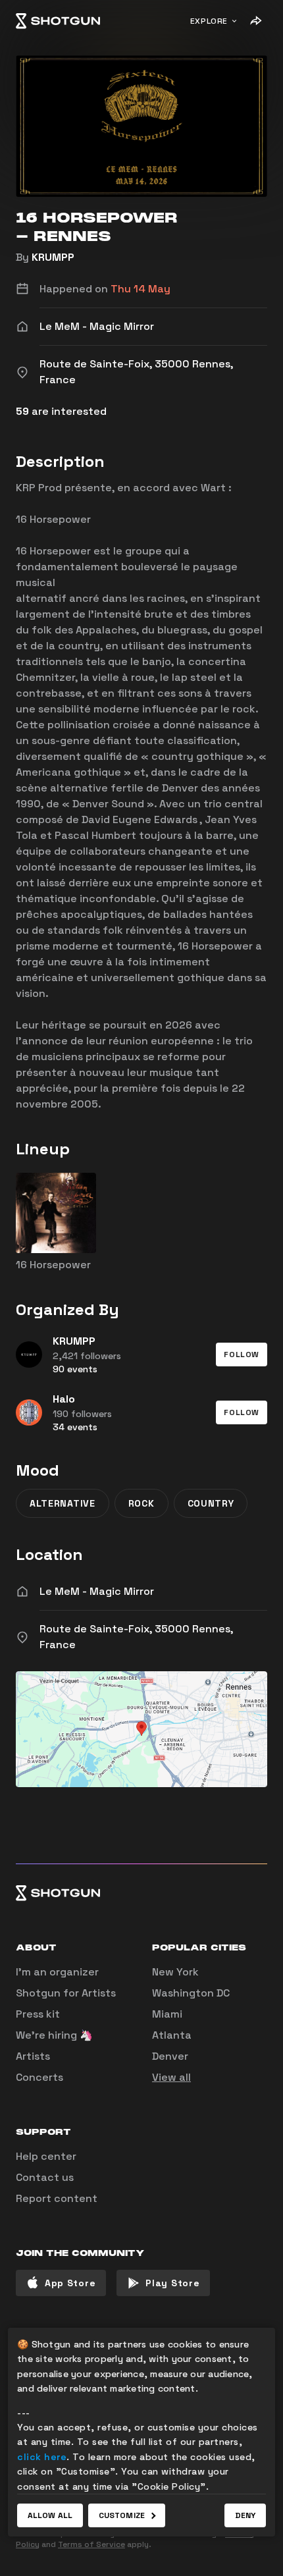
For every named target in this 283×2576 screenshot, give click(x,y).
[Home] (58, 21)
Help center (46, 2156)
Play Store (172, 2283)
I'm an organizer (57, 1972)
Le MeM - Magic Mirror (97, 1591)
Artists (33, 2056)
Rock (141, 1503)
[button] (242, 1355)
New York (175, 1972)
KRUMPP (53, 257)
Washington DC (191, 1993)
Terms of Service (91, 2544)
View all (171, 2077)
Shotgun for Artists (66, 1993)
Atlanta (172, 2035)
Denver (170, 2056)
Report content (57, 2198)
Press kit (38, 2014)
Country (211, 1503)
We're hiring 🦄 (54, 2035)
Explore (209, 21)
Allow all (50, 2515)
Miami (167, 2014)
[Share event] (255, 21)
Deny (245, 2515)
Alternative (63, 1503)
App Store (70, 2283)
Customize (122, 2515)
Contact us (45, 2177)
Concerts (39, 2077)
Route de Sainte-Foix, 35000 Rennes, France (136, 1637)
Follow (242, 1355)
